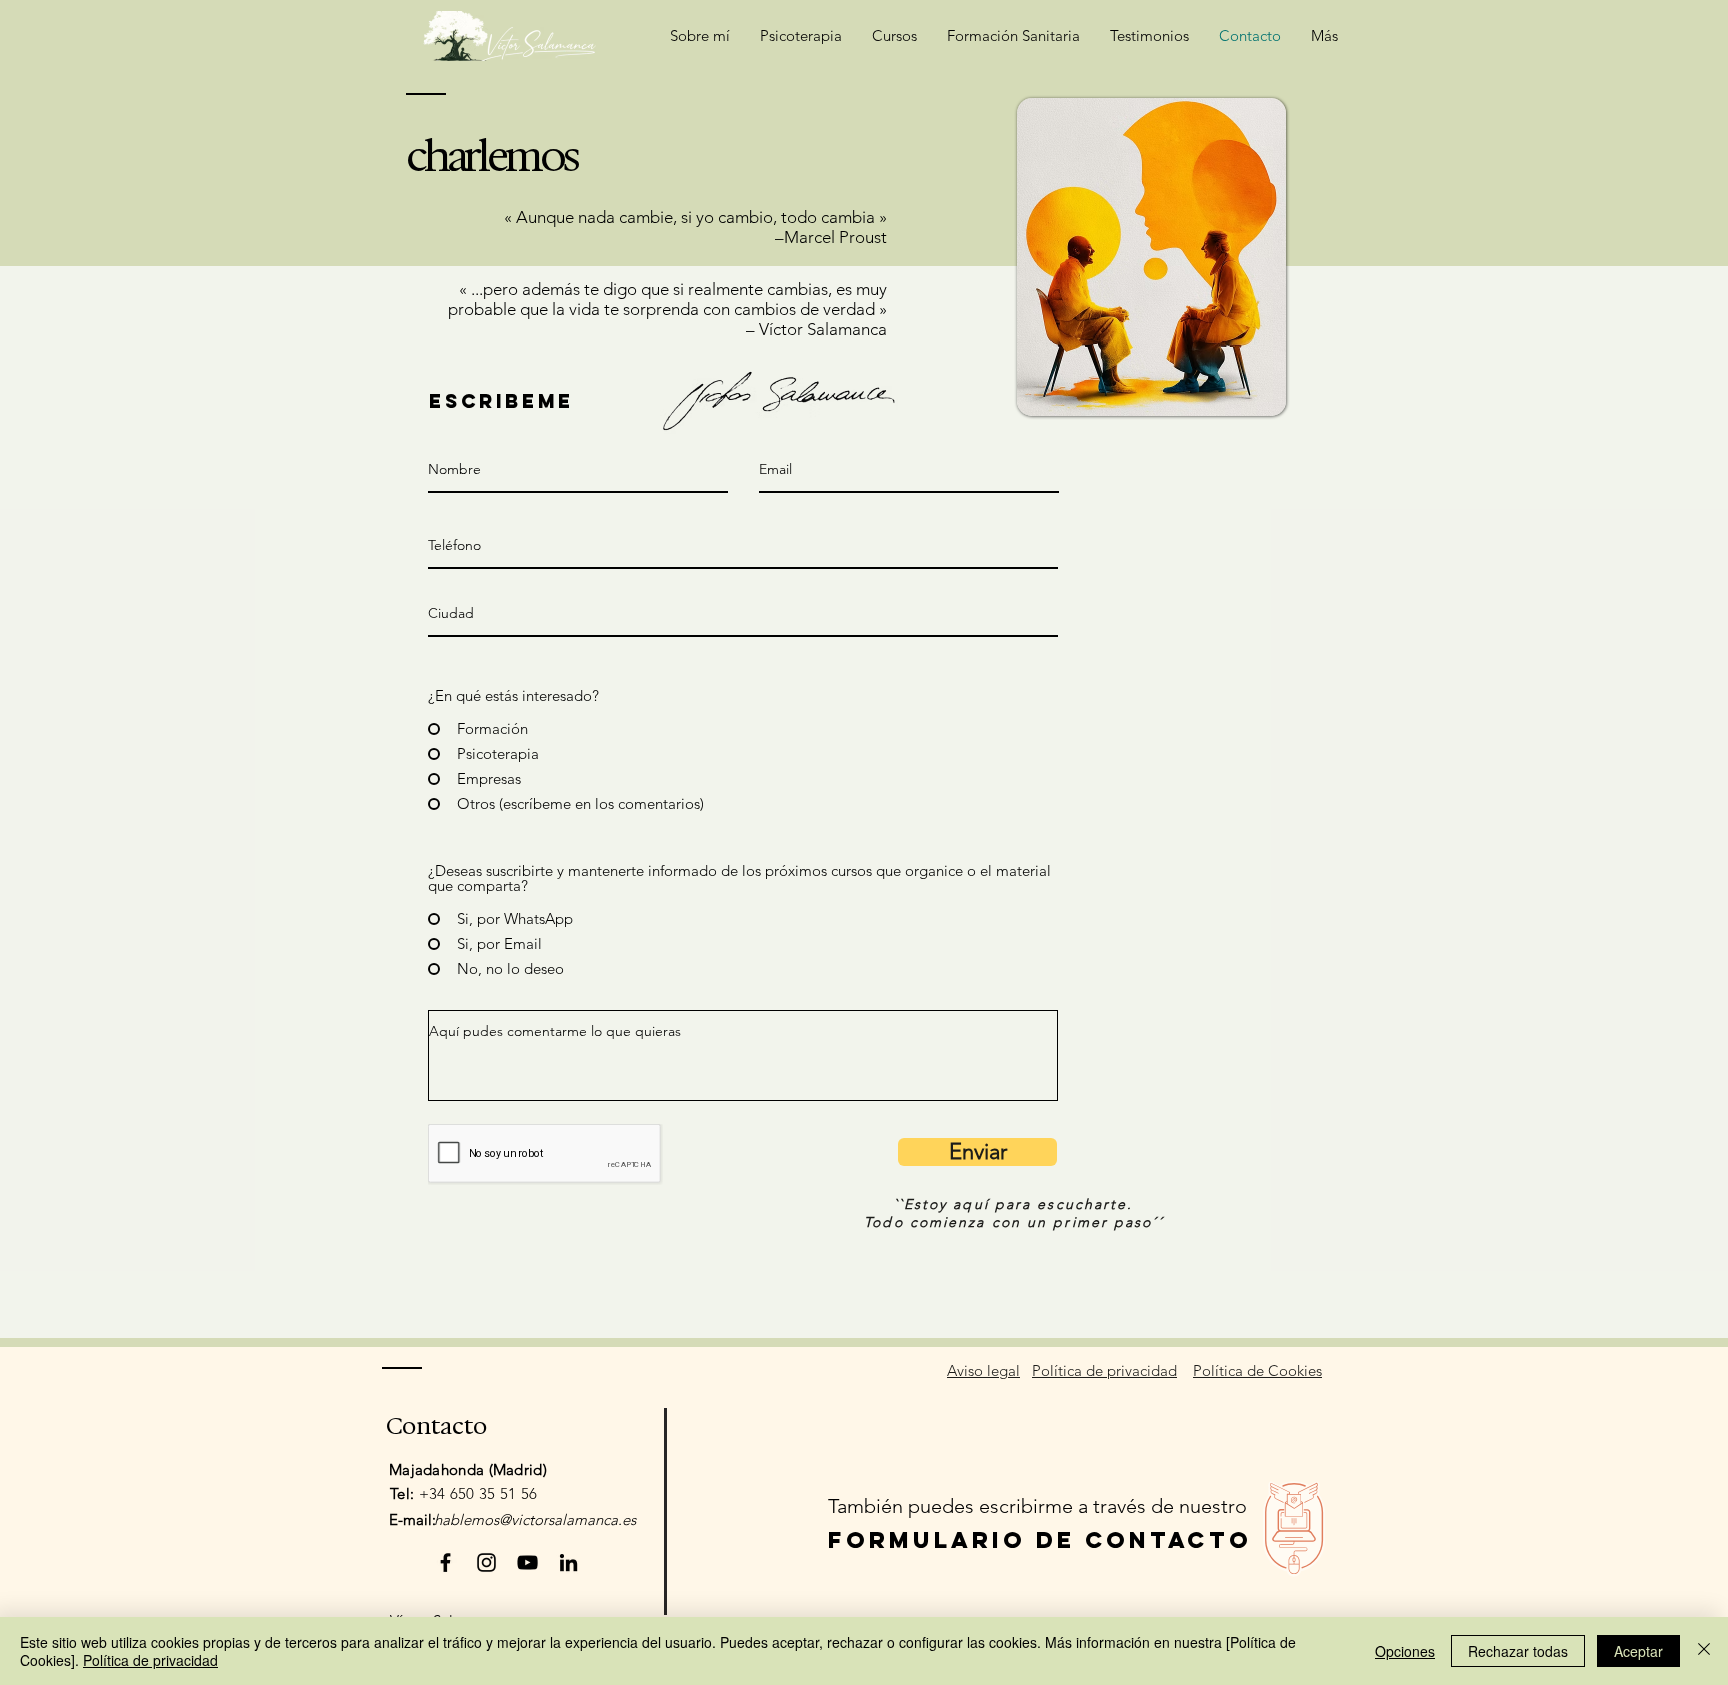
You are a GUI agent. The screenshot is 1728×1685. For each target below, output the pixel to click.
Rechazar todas (1518, 1651)
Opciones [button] (1405, 1651)
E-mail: (412, 1519)
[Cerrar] (1704, 1651)
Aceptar (1638, 1651)
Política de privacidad (150, 1660)
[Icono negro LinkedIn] (568, 1562)
